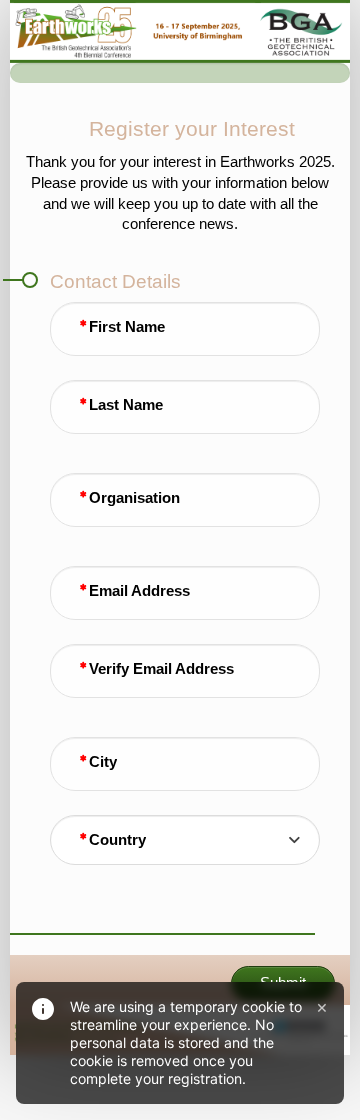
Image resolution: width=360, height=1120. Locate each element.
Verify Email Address (161, 669)
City (103, 762)
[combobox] (185, 840)
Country (117, 840)
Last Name (126, 405)
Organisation (134, 498)
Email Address (139, 591)
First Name (127, 327)
